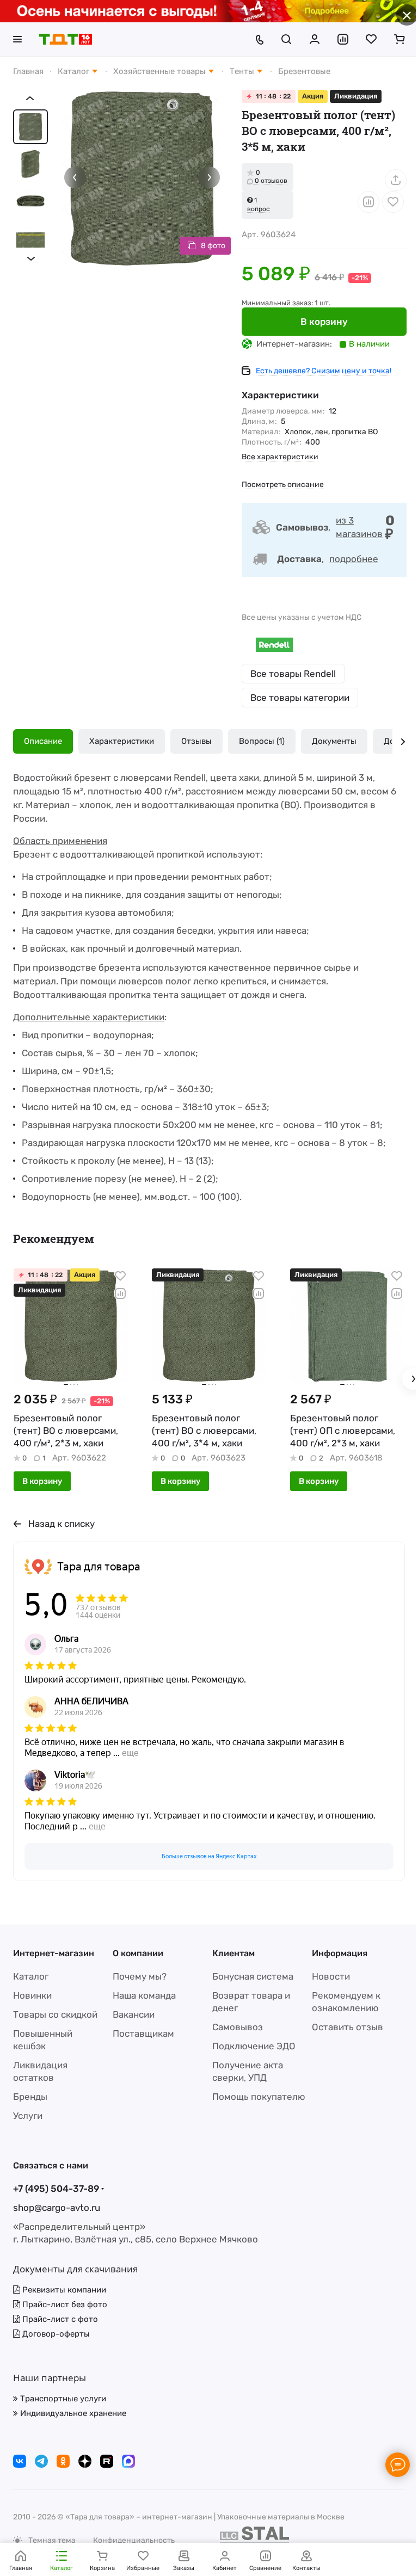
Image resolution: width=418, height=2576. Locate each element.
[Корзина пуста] (391, 39)
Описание (43, 741)
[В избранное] (385, 201)
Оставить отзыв (342, 2027)
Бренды (30, 2097)
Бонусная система (249, 1976)
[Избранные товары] (363, 39)
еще (130, 1750)
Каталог (31, 1976)
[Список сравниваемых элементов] (335, 39)
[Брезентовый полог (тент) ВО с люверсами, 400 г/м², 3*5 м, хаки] (138, 174)
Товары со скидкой (55, 2014)
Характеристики (122, 741)
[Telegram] (41, 2461)
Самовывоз (234, 2027)
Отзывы (196, 741)
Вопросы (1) (262, 741)
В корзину (316, 321)
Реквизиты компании (63, 2290)
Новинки (32, 1995)
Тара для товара (99, 1563)
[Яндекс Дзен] (85, 2461)
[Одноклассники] (63, 2461)
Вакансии (131, 2014)
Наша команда (142, 1995)
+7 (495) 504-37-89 (56, 2189)
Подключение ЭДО (250, 2046)
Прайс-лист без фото (64, 2304)
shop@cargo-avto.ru (57, 2208)
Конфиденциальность (134, 2540)
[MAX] (128, 2461)
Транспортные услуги (62, 2399)
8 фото (205, 238)
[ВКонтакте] (20, 2461)
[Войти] (306, 39)
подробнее (346, 558)
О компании (136, 1953)
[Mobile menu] (17, 39)
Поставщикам (141, 2033)
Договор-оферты (55, 2334)
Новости (325, 1976)
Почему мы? (137, 1976)
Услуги (28, 2116)
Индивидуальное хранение (72, 2413)
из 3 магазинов (351, 526)
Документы (334, 741)
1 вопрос (250, 204)
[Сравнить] (360, 201)
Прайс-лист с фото (59, 2319)
